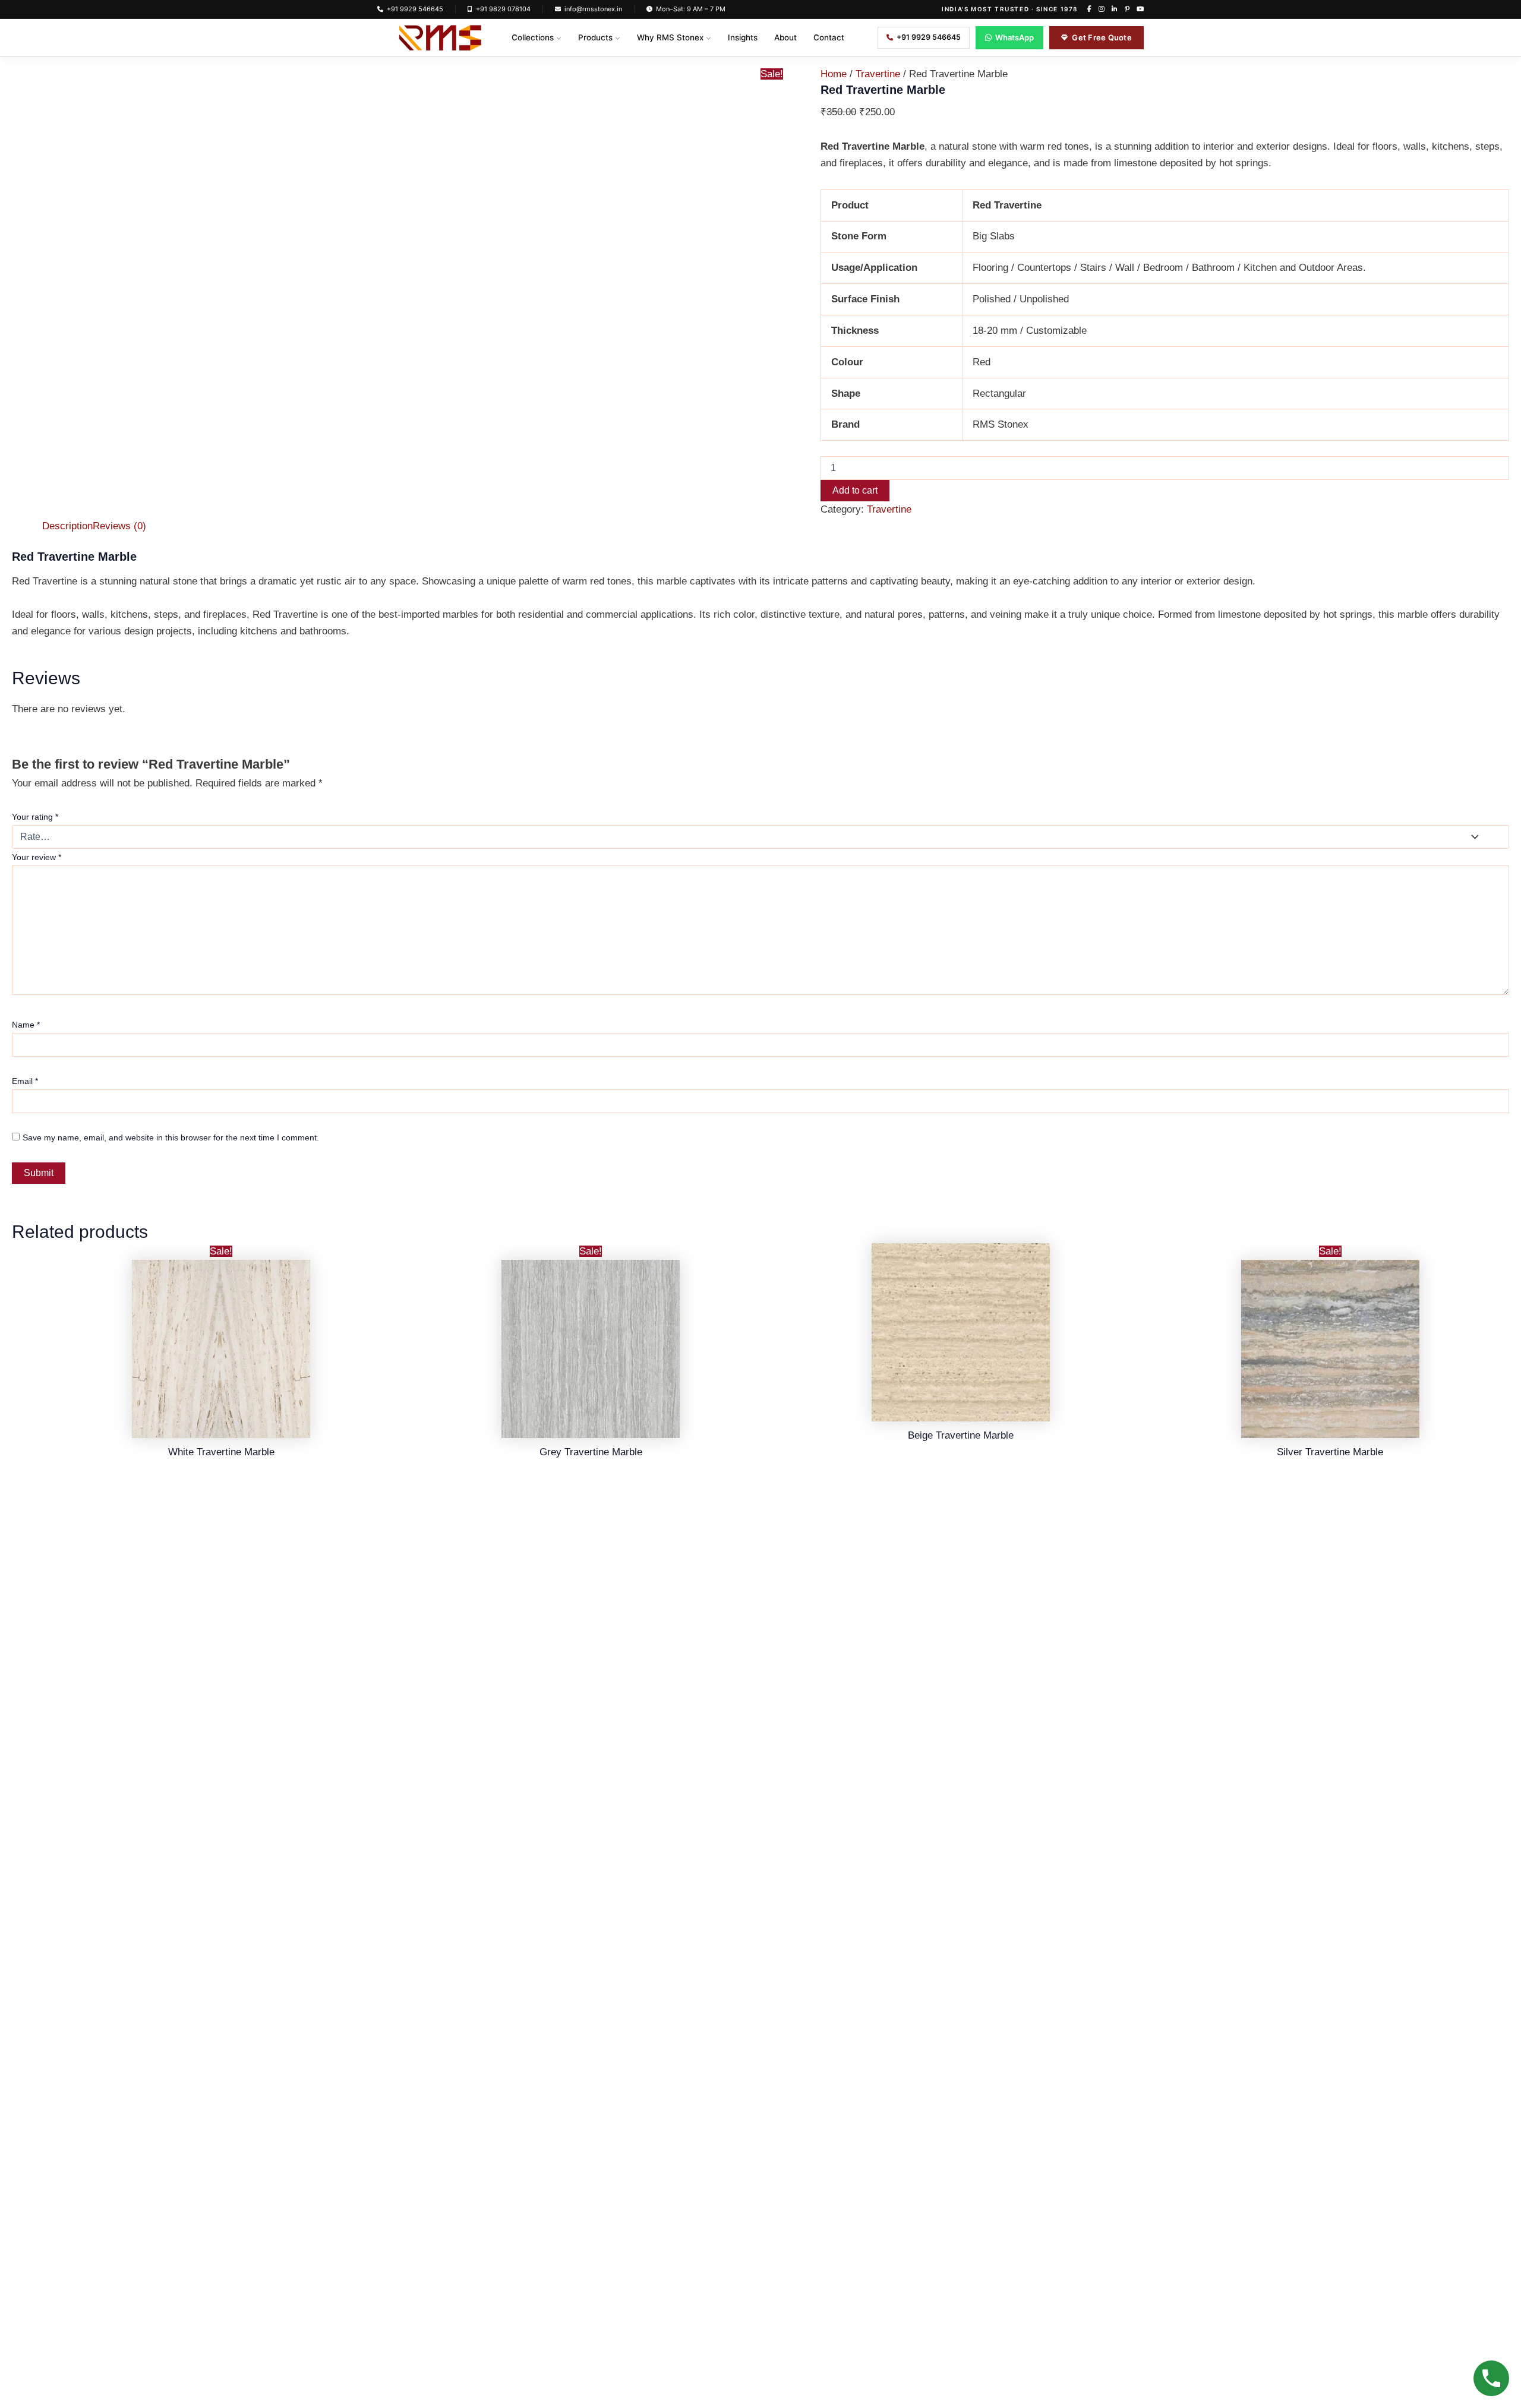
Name (26, 1025)
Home (834, 74)
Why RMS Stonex (670, 37)
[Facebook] (1089, 9)
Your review (37, 857)
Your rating (35, 817)
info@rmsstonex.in (593, 9)
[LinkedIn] (1115, 9)
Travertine (878, 74)
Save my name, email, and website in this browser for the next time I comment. (171, 1137)
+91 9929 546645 (415, 9)
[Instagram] (1102, 9)
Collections (533, 37)
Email (25, 1081)
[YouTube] (1140, 9)
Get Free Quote (1102, 37)
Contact (829, 37)
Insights (743, 37)
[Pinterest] (1127, 9)
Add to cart (855, 490)
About (785, 37)
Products (595, 37)
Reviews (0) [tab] (119, 526)
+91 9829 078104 (503, 9)
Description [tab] (67, 526)
